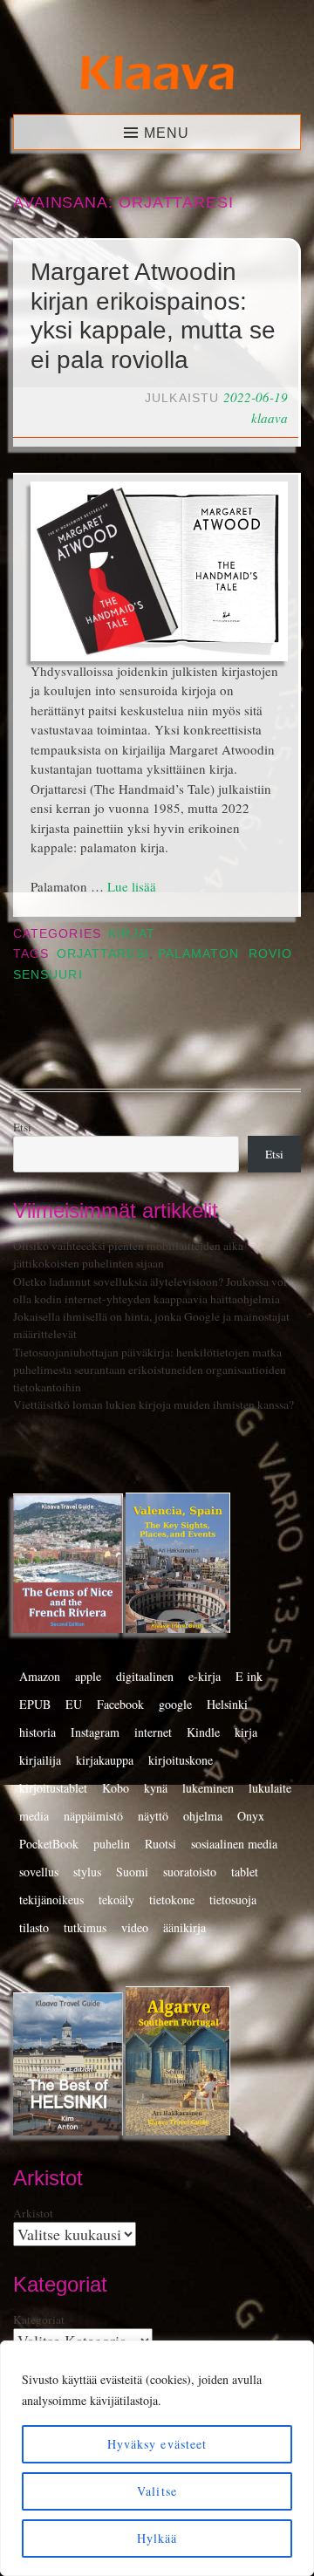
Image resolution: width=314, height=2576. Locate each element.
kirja (246, 1732)
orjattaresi (103, 954)
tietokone (172, 1900)
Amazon (40, 1676)
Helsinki (227, 1704)
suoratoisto (190, 1872)
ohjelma (203, 1816)
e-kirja (205, 1676)
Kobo (116, 1788)
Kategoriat (39, 2320)
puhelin (112, 1844)
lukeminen (208, 1788)
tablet (245, 1872)
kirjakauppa (105, 1760)
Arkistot (33, 2213)
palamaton (199, 954)
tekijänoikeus (51, 1900)
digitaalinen (145, 1676)
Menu (167, 133)
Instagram (95, 1732)
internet (153, 1732)
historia (38, 1732)
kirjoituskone (181, 1760)
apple (88, 1676)
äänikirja (184, 1927)
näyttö (153, 1816)
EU (74, 1704)
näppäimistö (93, 1816)
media (34, 1816)
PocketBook (49, 1844)
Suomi (132, 1872)
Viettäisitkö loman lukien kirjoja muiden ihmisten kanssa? (154, 1404)
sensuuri (48, 975)
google (175, 1704)
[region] (157, 2458)
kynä (156, 1788)
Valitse (157, 2491)
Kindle (203, 1732)
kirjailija (40, 1760)
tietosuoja (233, 1900)
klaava (270, 418)
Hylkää (157, 2538)
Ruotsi (160, 1844)
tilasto (34, 1927)
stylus (87, 1872)
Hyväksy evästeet (157, 2444)
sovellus (39, 1872)
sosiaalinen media (234, 1844)
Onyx (251, 1816)
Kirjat (131, 934)
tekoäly (116, 1900)
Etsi (22, 1127)
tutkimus (85, 1927)
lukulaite (270, 1788)
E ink (249, 1676)
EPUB (35, 1704)
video (135, 1927)
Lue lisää (132, 886)
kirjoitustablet (53, 1788)
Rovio (270, 954)
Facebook (120, 1704)
